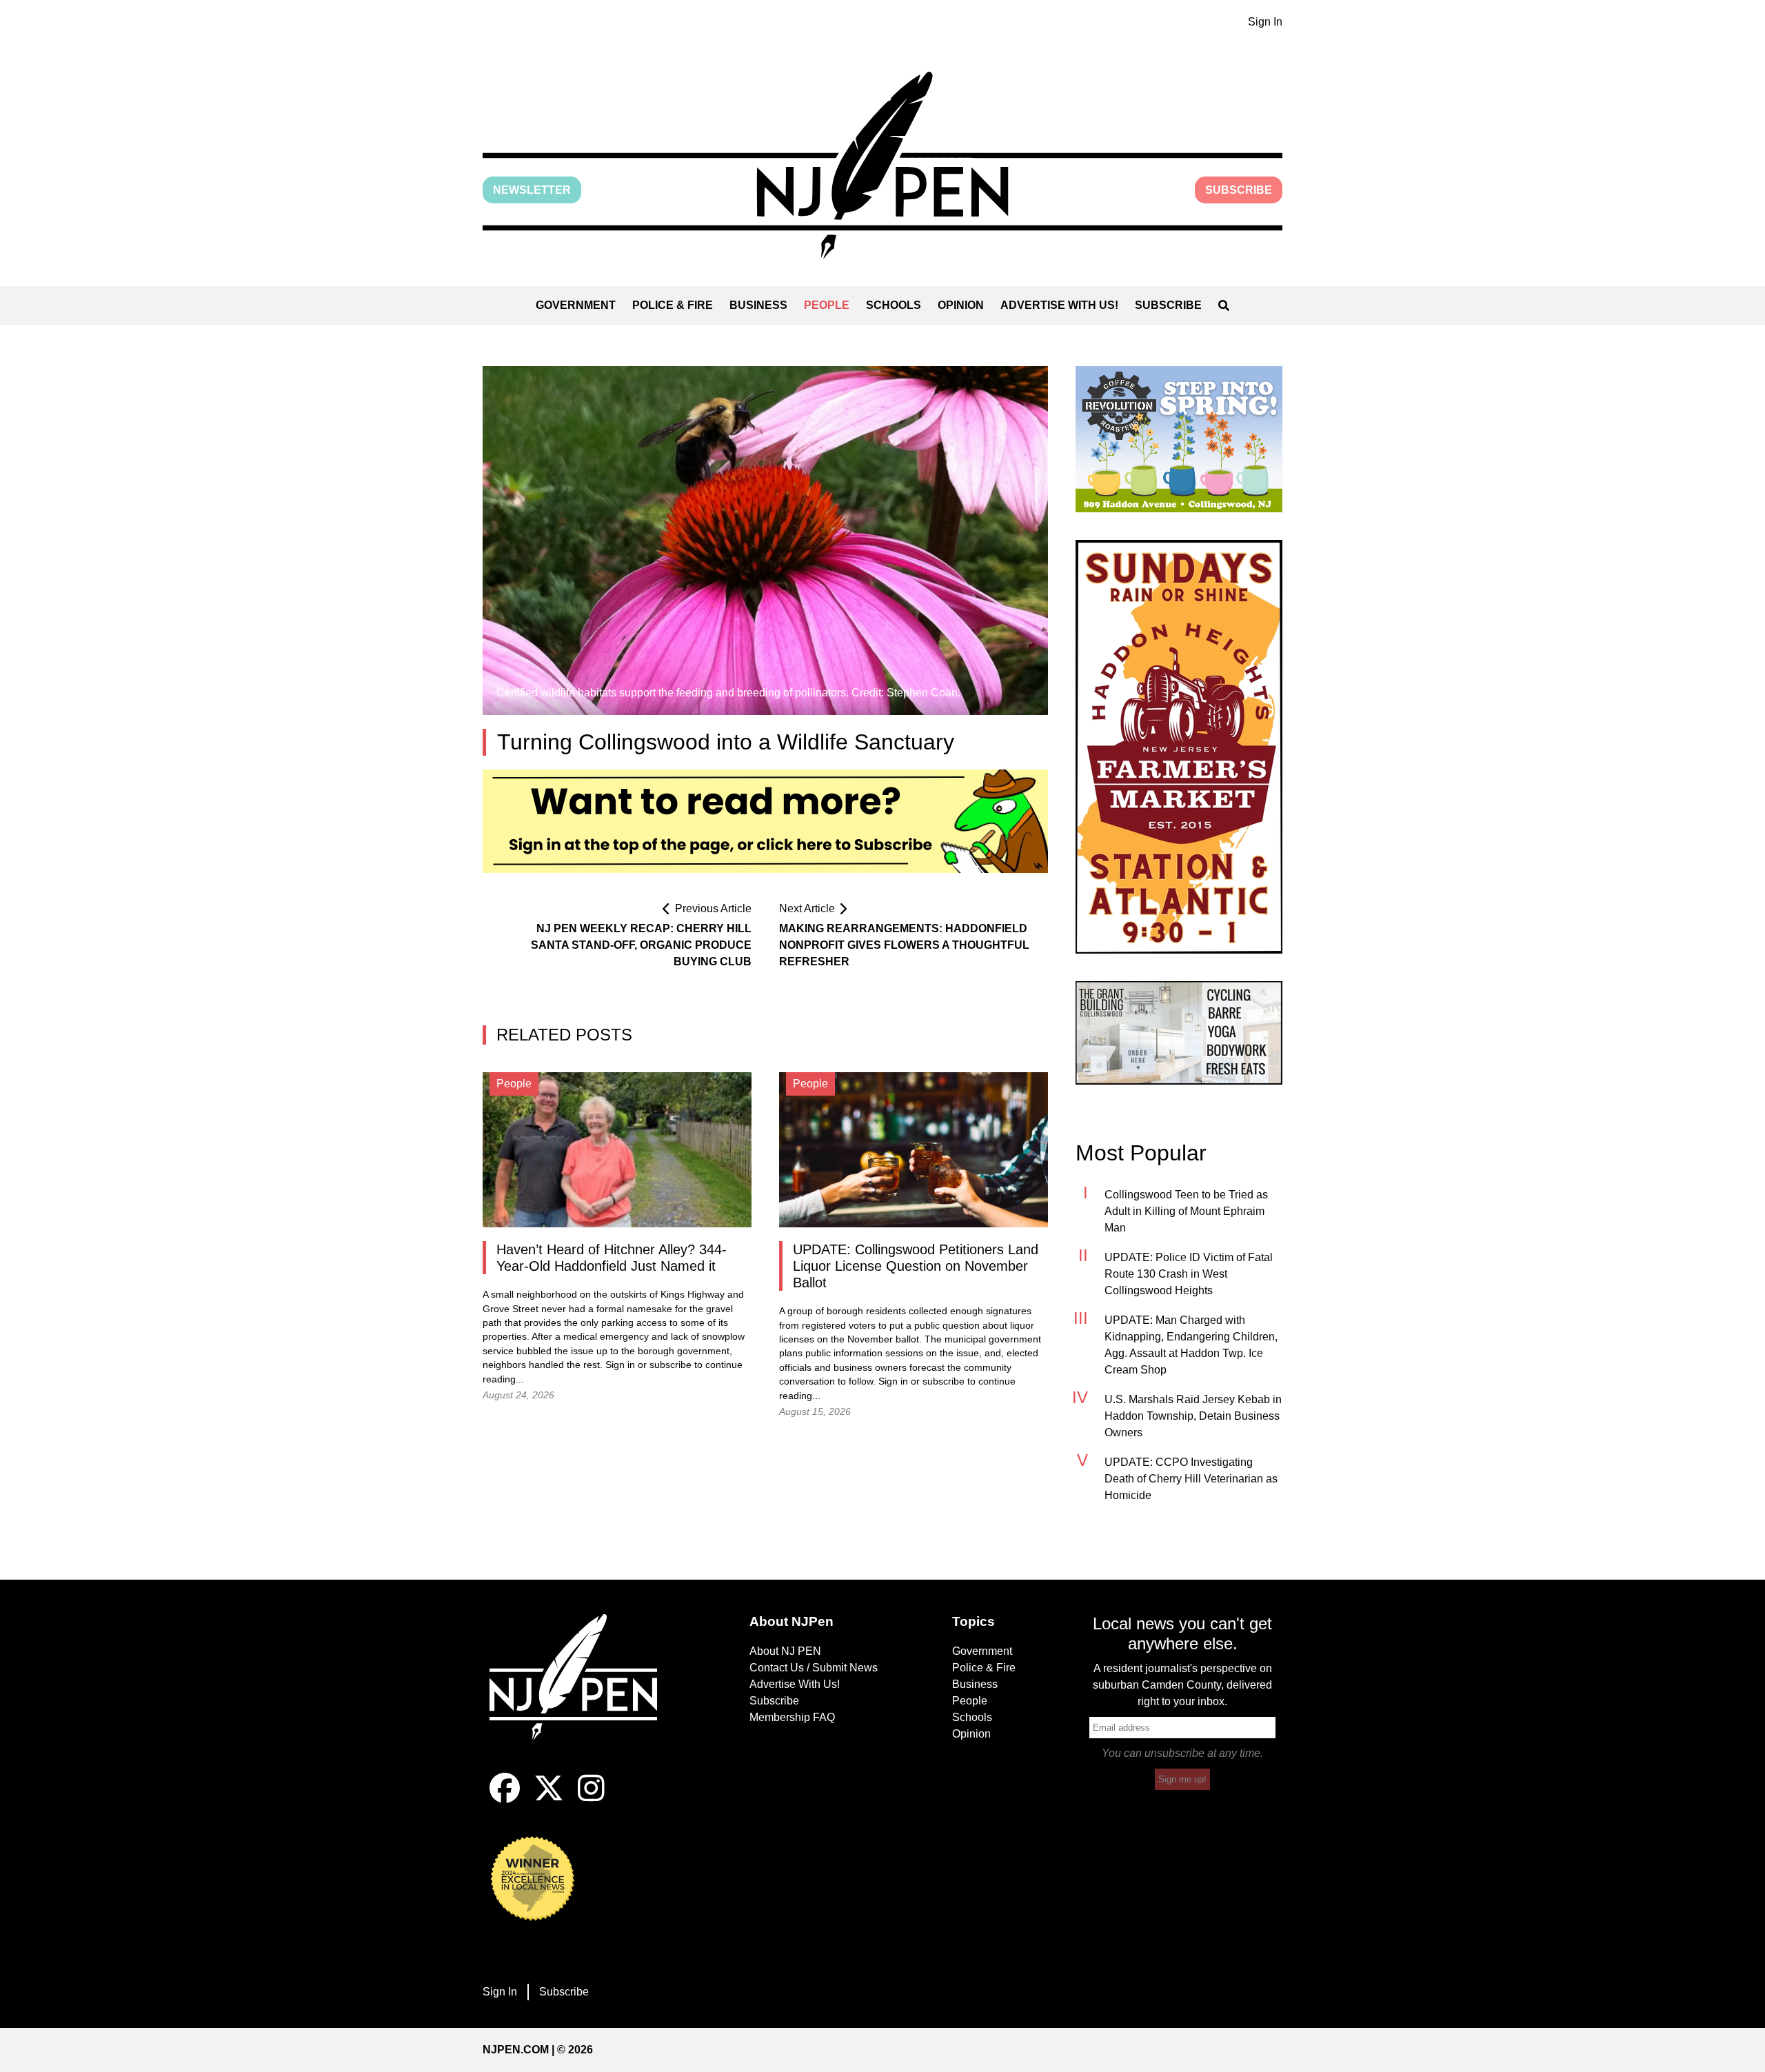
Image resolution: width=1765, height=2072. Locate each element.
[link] (1179, 439)
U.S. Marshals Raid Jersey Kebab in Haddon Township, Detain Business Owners (1193, 1416)
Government (576, 305)
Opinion (961, 305)
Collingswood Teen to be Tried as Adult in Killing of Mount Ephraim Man (1186, 1211)
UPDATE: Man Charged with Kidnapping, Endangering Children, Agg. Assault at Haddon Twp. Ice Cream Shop (1191, 1345)
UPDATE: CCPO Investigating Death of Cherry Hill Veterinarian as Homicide (1191, 1479)
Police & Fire (673, 305)
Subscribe (1239, 190)
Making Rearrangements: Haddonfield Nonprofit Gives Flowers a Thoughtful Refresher (904, 945)
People (827, 305)
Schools (894, 305)
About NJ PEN (785, 1651)
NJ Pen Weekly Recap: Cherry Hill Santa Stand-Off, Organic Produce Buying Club (641, 945)
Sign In (1265, 22)
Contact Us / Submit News (814, 1668)
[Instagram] (591, 1799)
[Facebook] (505, 1799)
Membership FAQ (792, 1717)
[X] (549, 1799)
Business (758, 305)
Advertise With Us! (1059, 305)
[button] (882, 165)
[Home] (583, 1693)
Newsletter (532, 190)
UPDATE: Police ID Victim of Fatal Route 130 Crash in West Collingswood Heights (1189, 1274)
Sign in (620, 1365)
